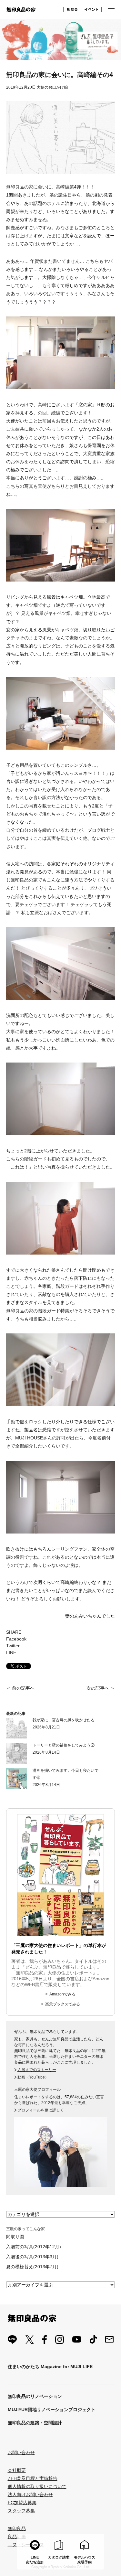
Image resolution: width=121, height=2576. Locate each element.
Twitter (13, 1646)
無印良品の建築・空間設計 (35, 2423)
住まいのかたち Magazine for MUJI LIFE (50, 2367)
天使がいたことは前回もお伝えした (42, 421)
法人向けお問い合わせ (30, 2495)
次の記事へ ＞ (101, 1688)
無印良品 (17, 2528)
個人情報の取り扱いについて (37, 2486)
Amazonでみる (62, 1994)
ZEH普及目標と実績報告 (33, 2478)
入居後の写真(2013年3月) (32, 2257)
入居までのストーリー (37, 2070)
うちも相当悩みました (38, 1319)
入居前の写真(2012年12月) (34, 2247)
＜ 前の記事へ (20, 1688)
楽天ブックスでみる (63, 2004)
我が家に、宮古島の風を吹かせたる (64, 1720)
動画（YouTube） (33, 2077)
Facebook (16, 1639)
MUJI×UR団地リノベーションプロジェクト (52, 2410)
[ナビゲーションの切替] (111, 10)
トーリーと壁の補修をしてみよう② (64, 1745)
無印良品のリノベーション (35, 2396)
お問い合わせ (21, 2453)
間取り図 (15, 2237)
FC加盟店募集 (22, 2503)
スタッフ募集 (21, 2511)
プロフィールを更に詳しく (41, 2110)
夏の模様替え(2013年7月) (32, 2267)
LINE (11, 1652)
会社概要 (17, 2470)
